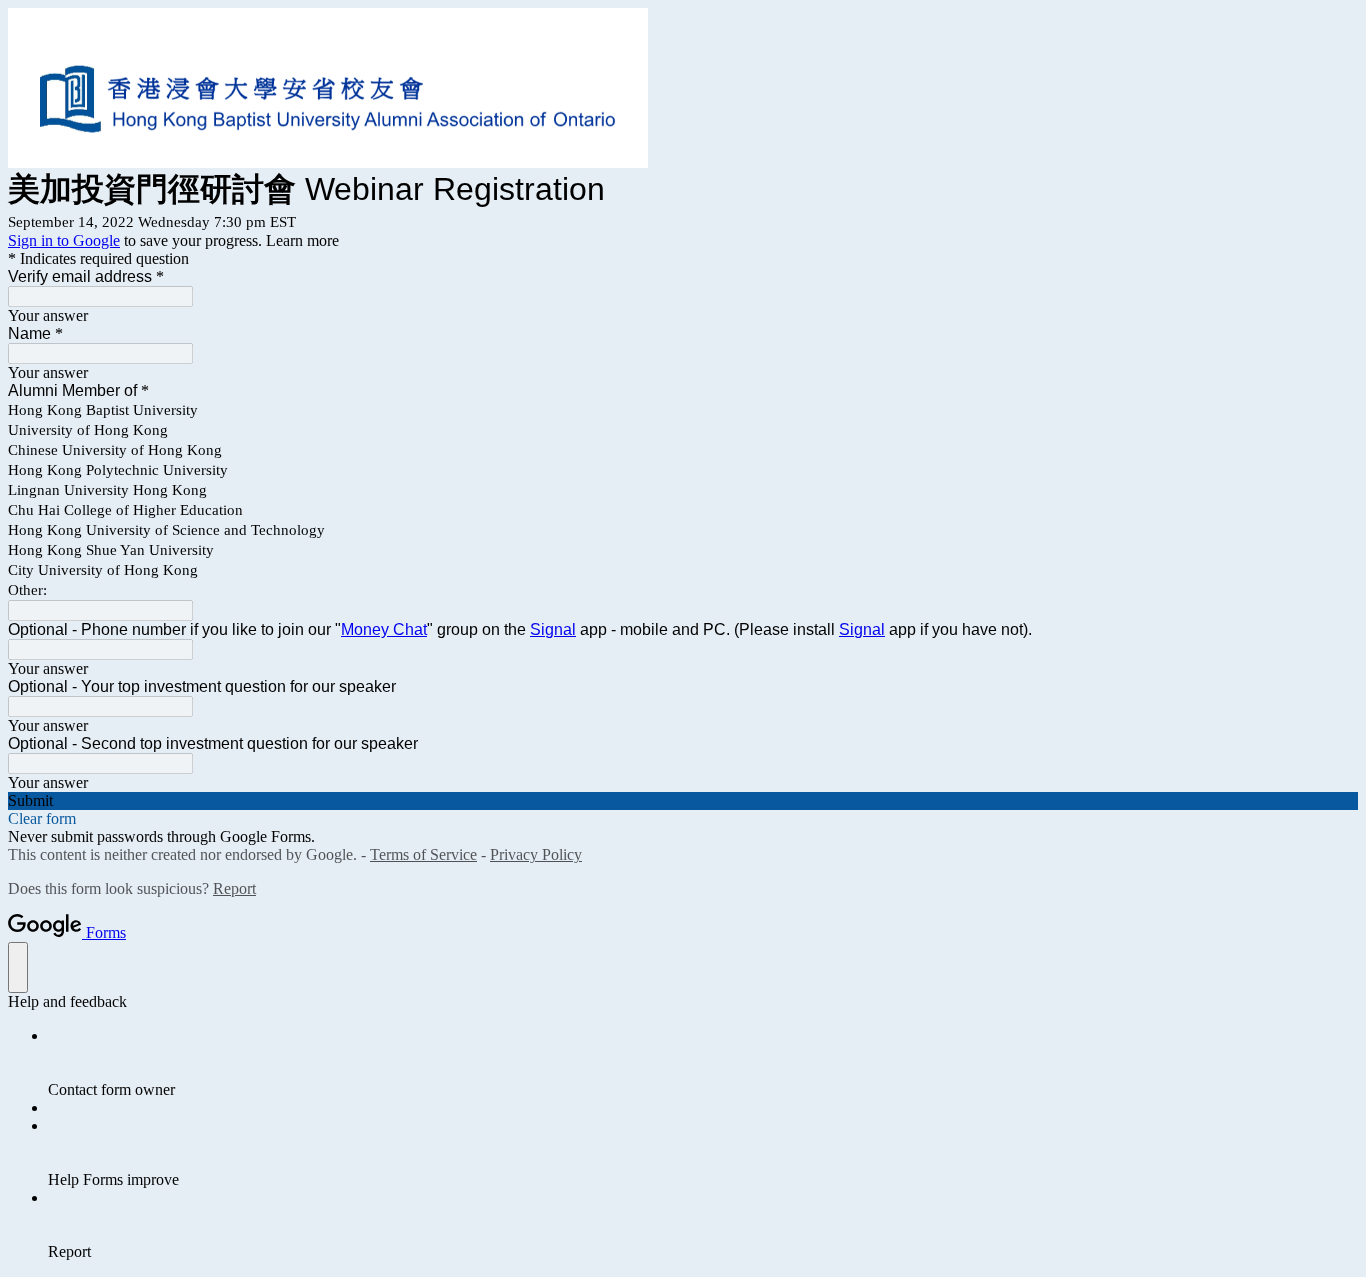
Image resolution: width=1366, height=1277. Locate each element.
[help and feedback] (18, 967)
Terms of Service (423, 854)
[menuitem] (703, 1063)
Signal (553, 629)
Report (234, 888)
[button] (683, 801)
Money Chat (384, 629)
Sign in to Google (64, 240)
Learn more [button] (302, 240)
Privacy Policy (536, 854)
